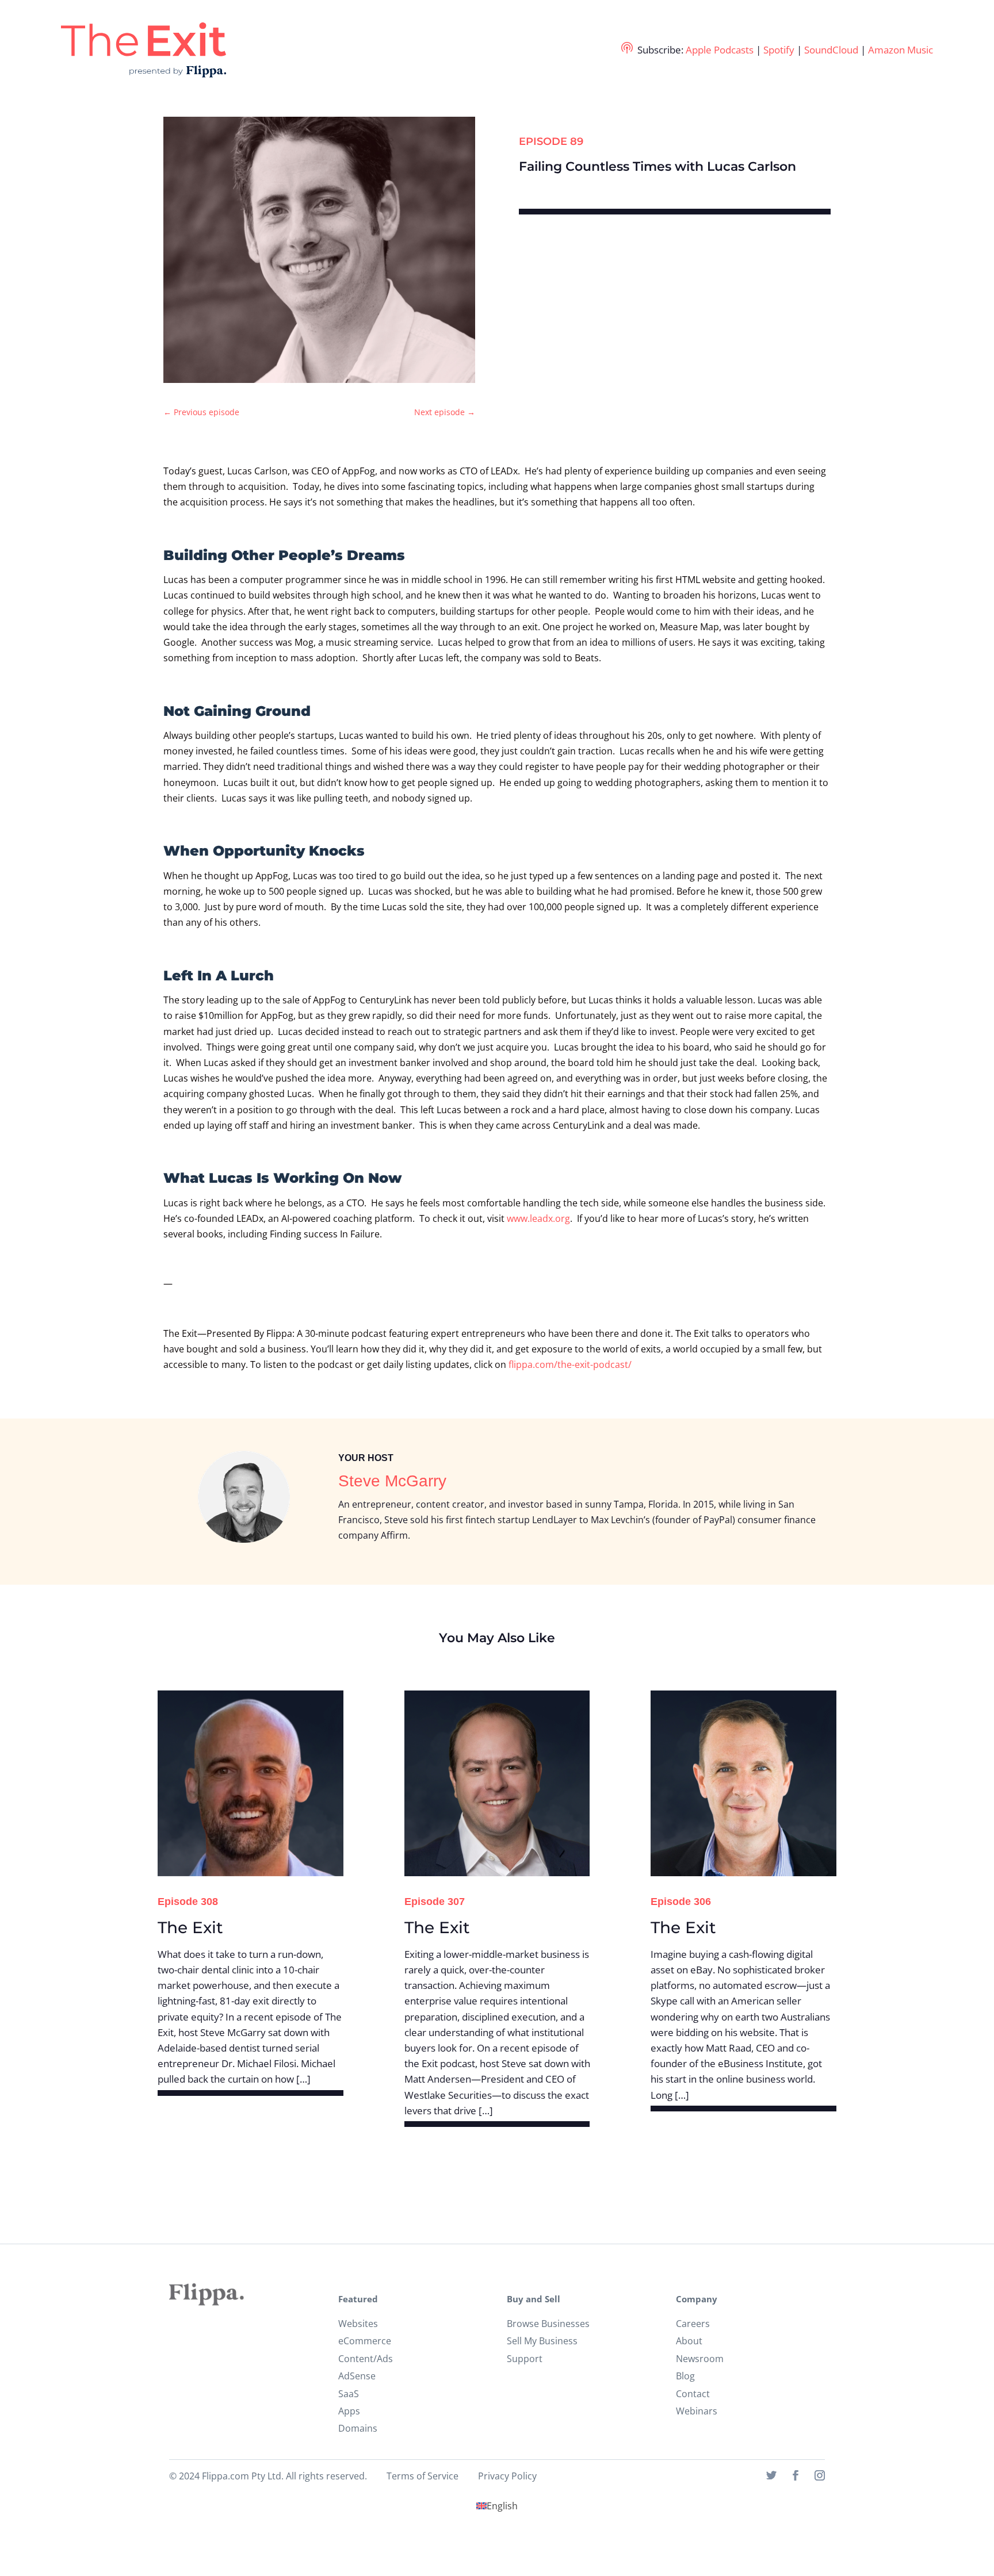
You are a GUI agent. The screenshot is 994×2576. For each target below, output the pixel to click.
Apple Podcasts (720, 50)
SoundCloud (831, 50)
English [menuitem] (502, 2506)
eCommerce (365, 2341)
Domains (358, 2428)
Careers (693, 2324)
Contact (693, 2394)
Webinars (697, 2411)
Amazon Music (901, 50)
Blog (685, 2376)
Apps (349, 2411)
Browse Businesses (548, 2324)
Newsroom (700, 2359)
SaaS (349, 2394)
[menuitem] (497, 2506)
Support (525, 2359)
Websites (358, 2324)
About (689, 2341)
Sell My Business (542, 2341)
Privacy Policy (507, 2476)
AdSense (357, 2376)
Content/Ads (366, 2359)
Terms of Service (423, 2476)
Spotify (779, 50)
